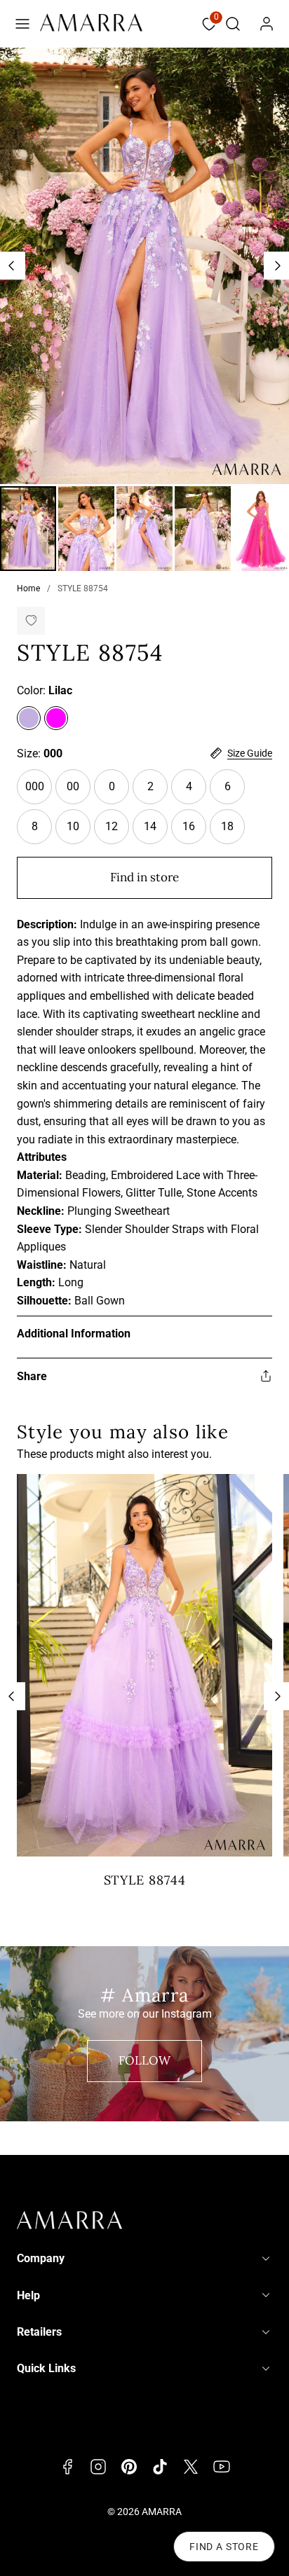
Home (28, 588)
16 (194, 832)
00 (79, 792)
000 (39, 792)
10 (79, 832)
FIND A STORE (224, 2547)
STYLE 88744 (145, 1880)
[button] (22, 24)
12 (117, 832)
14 (156, 832)
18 (233, 832)
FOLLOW (144, 2060)
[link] (267, 24)
